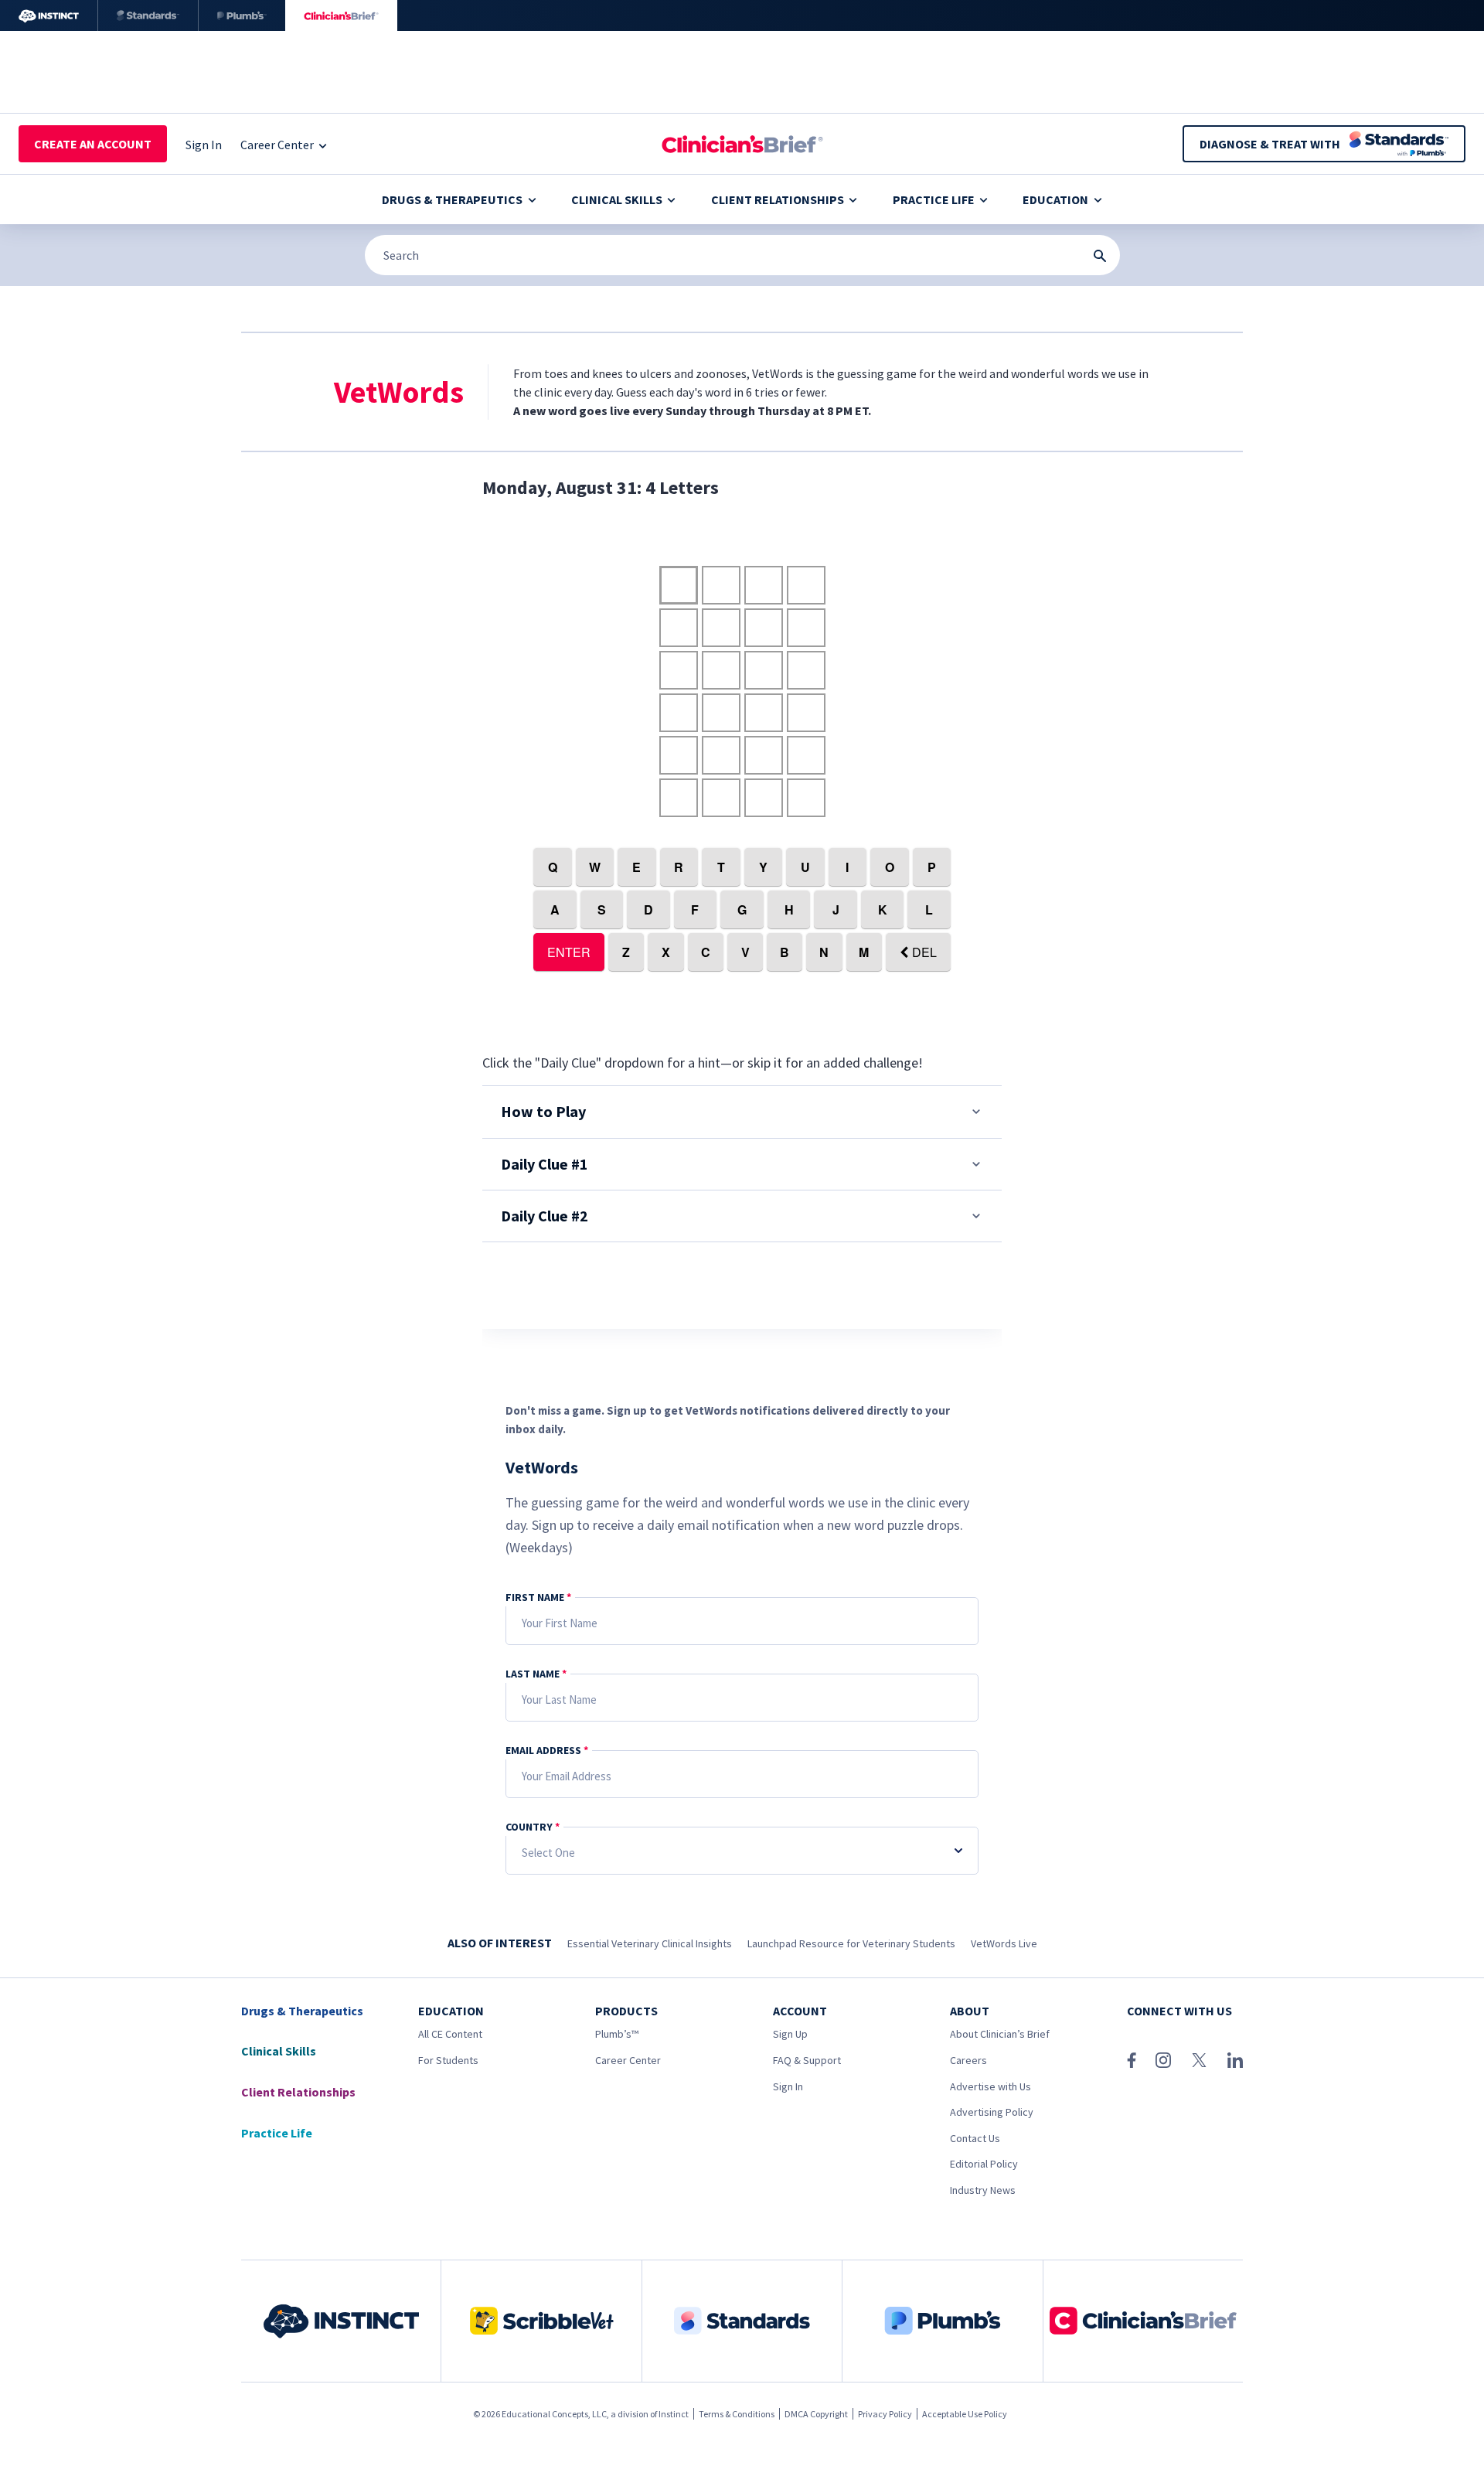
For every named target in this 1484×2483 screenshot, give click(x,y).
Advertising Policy (992, 2112)
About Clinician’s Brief (1000, 2034)
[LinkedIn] (1235, 2060)
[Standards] (148, 15)
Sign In (788, 2086)
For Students (448, 2060)
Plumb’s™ (617, 2034)
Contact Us (975, 2138)
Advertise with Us (990, 2086)
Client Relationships (778, 199)
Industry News (983, 2190)
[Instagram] (1163, 2060)
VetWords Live (1004, 1943)
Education (1055, 199)
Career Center (628, 2060)
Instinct (674, 2414)
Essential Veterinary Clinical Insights (650, 1943)
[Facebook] (1132, 2060)
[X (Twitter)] (1199, 2060)
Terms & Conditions (737, 2414)
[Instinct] (49, 15)
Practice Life (934, 199)
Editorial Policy (984, 2164)
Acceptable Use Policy (965, 2414)
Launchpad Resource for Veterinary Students (851, 1943)
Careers (968, 2060)
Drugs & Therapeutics (452, 199)
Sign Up (790, 2034)
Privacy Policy (885, 2414)
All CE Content (450, 2034)
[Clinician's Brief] (341, 15)
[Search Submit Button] (1100, 256)
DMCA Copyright (816, 2414)
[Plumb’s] (242, 15)
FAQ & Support (807, 2060)
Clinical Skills (617, 199)
